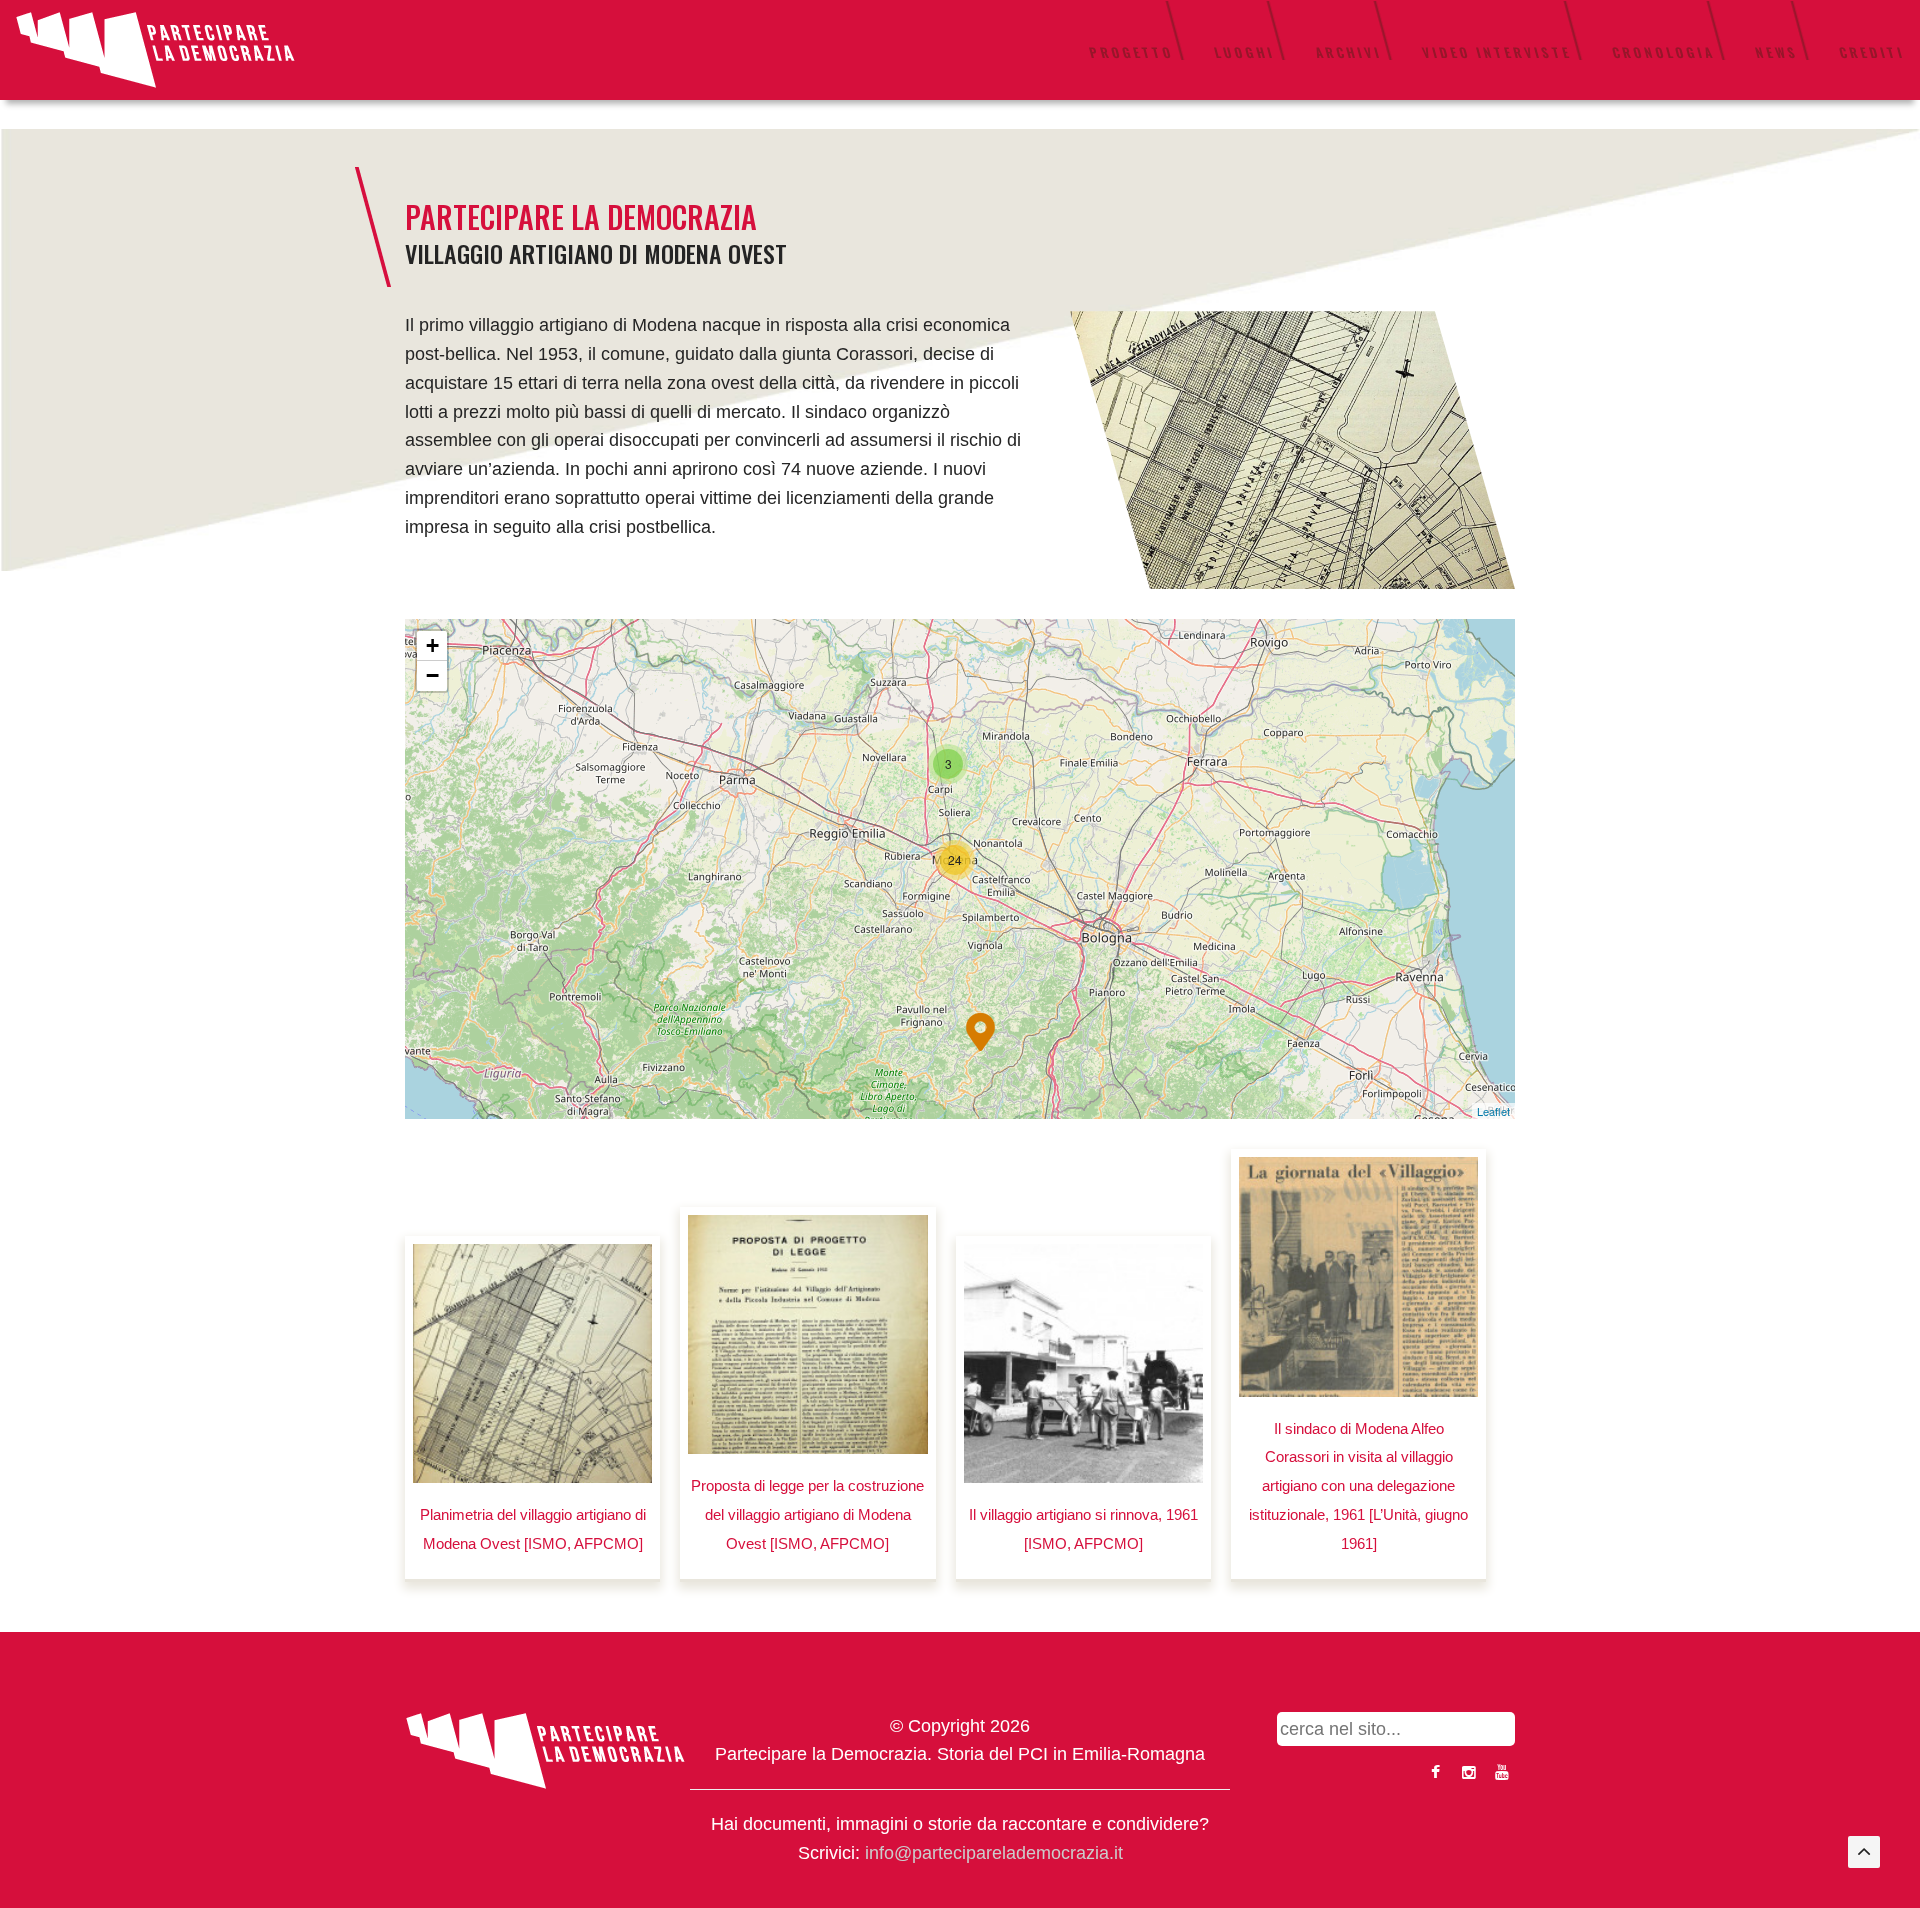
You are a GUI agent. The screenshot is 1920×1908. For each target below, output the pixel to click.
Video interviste (1497, 52)
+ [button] (432, 645)
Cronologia (1663, 52)
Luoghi (1244, 52)
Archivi (1348, 52)
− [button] (432, 675)
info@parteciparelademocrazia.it (994, 1853)
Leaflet (1493, 1111)
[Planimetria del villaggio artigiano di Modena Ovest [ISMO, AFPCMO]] (532, 1363)
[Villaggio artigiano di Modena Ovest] (1292, 449)
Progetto (1131, 52)
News (1777, 52)
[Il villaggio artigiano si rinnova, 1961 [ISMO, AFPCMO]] (1083, 1363)
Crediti (1872, 52)
